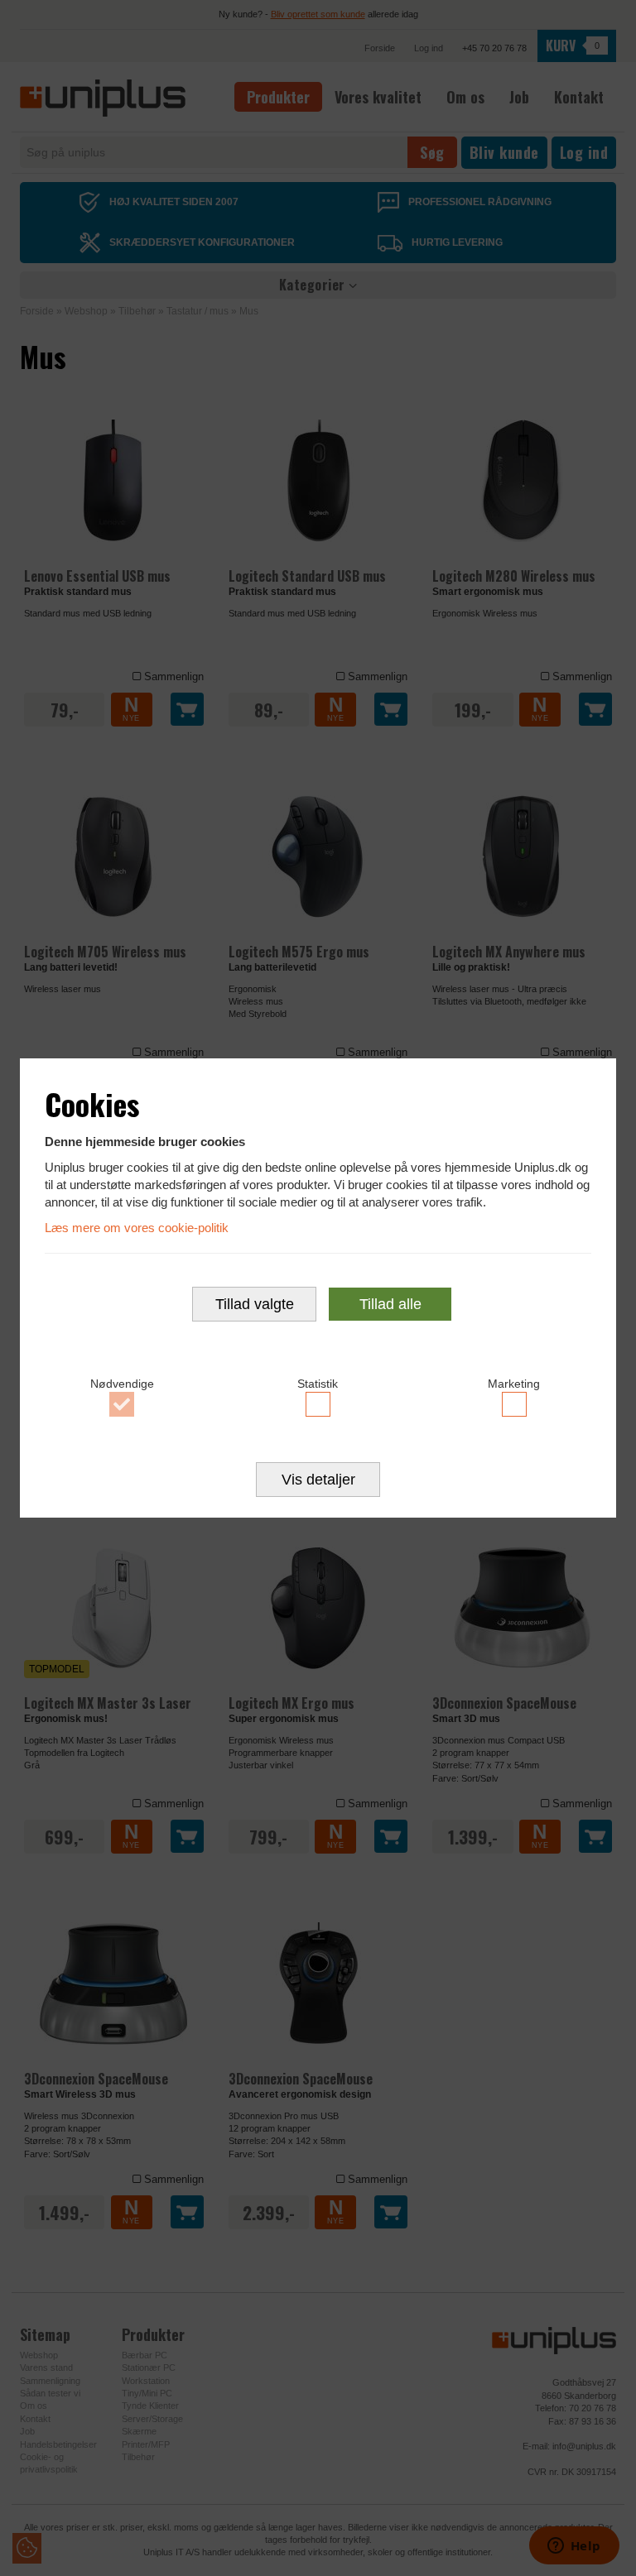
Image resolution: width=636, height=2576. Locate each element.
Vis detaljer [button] (318, 1480)
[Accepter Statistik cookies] (318, 1404)
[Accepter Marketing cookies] (514, 1404)
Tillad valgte (255, 1304)
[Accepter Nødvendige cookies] (122, 1404)
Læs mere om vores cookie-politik (137, 1228)
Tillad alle (390, 1304)
